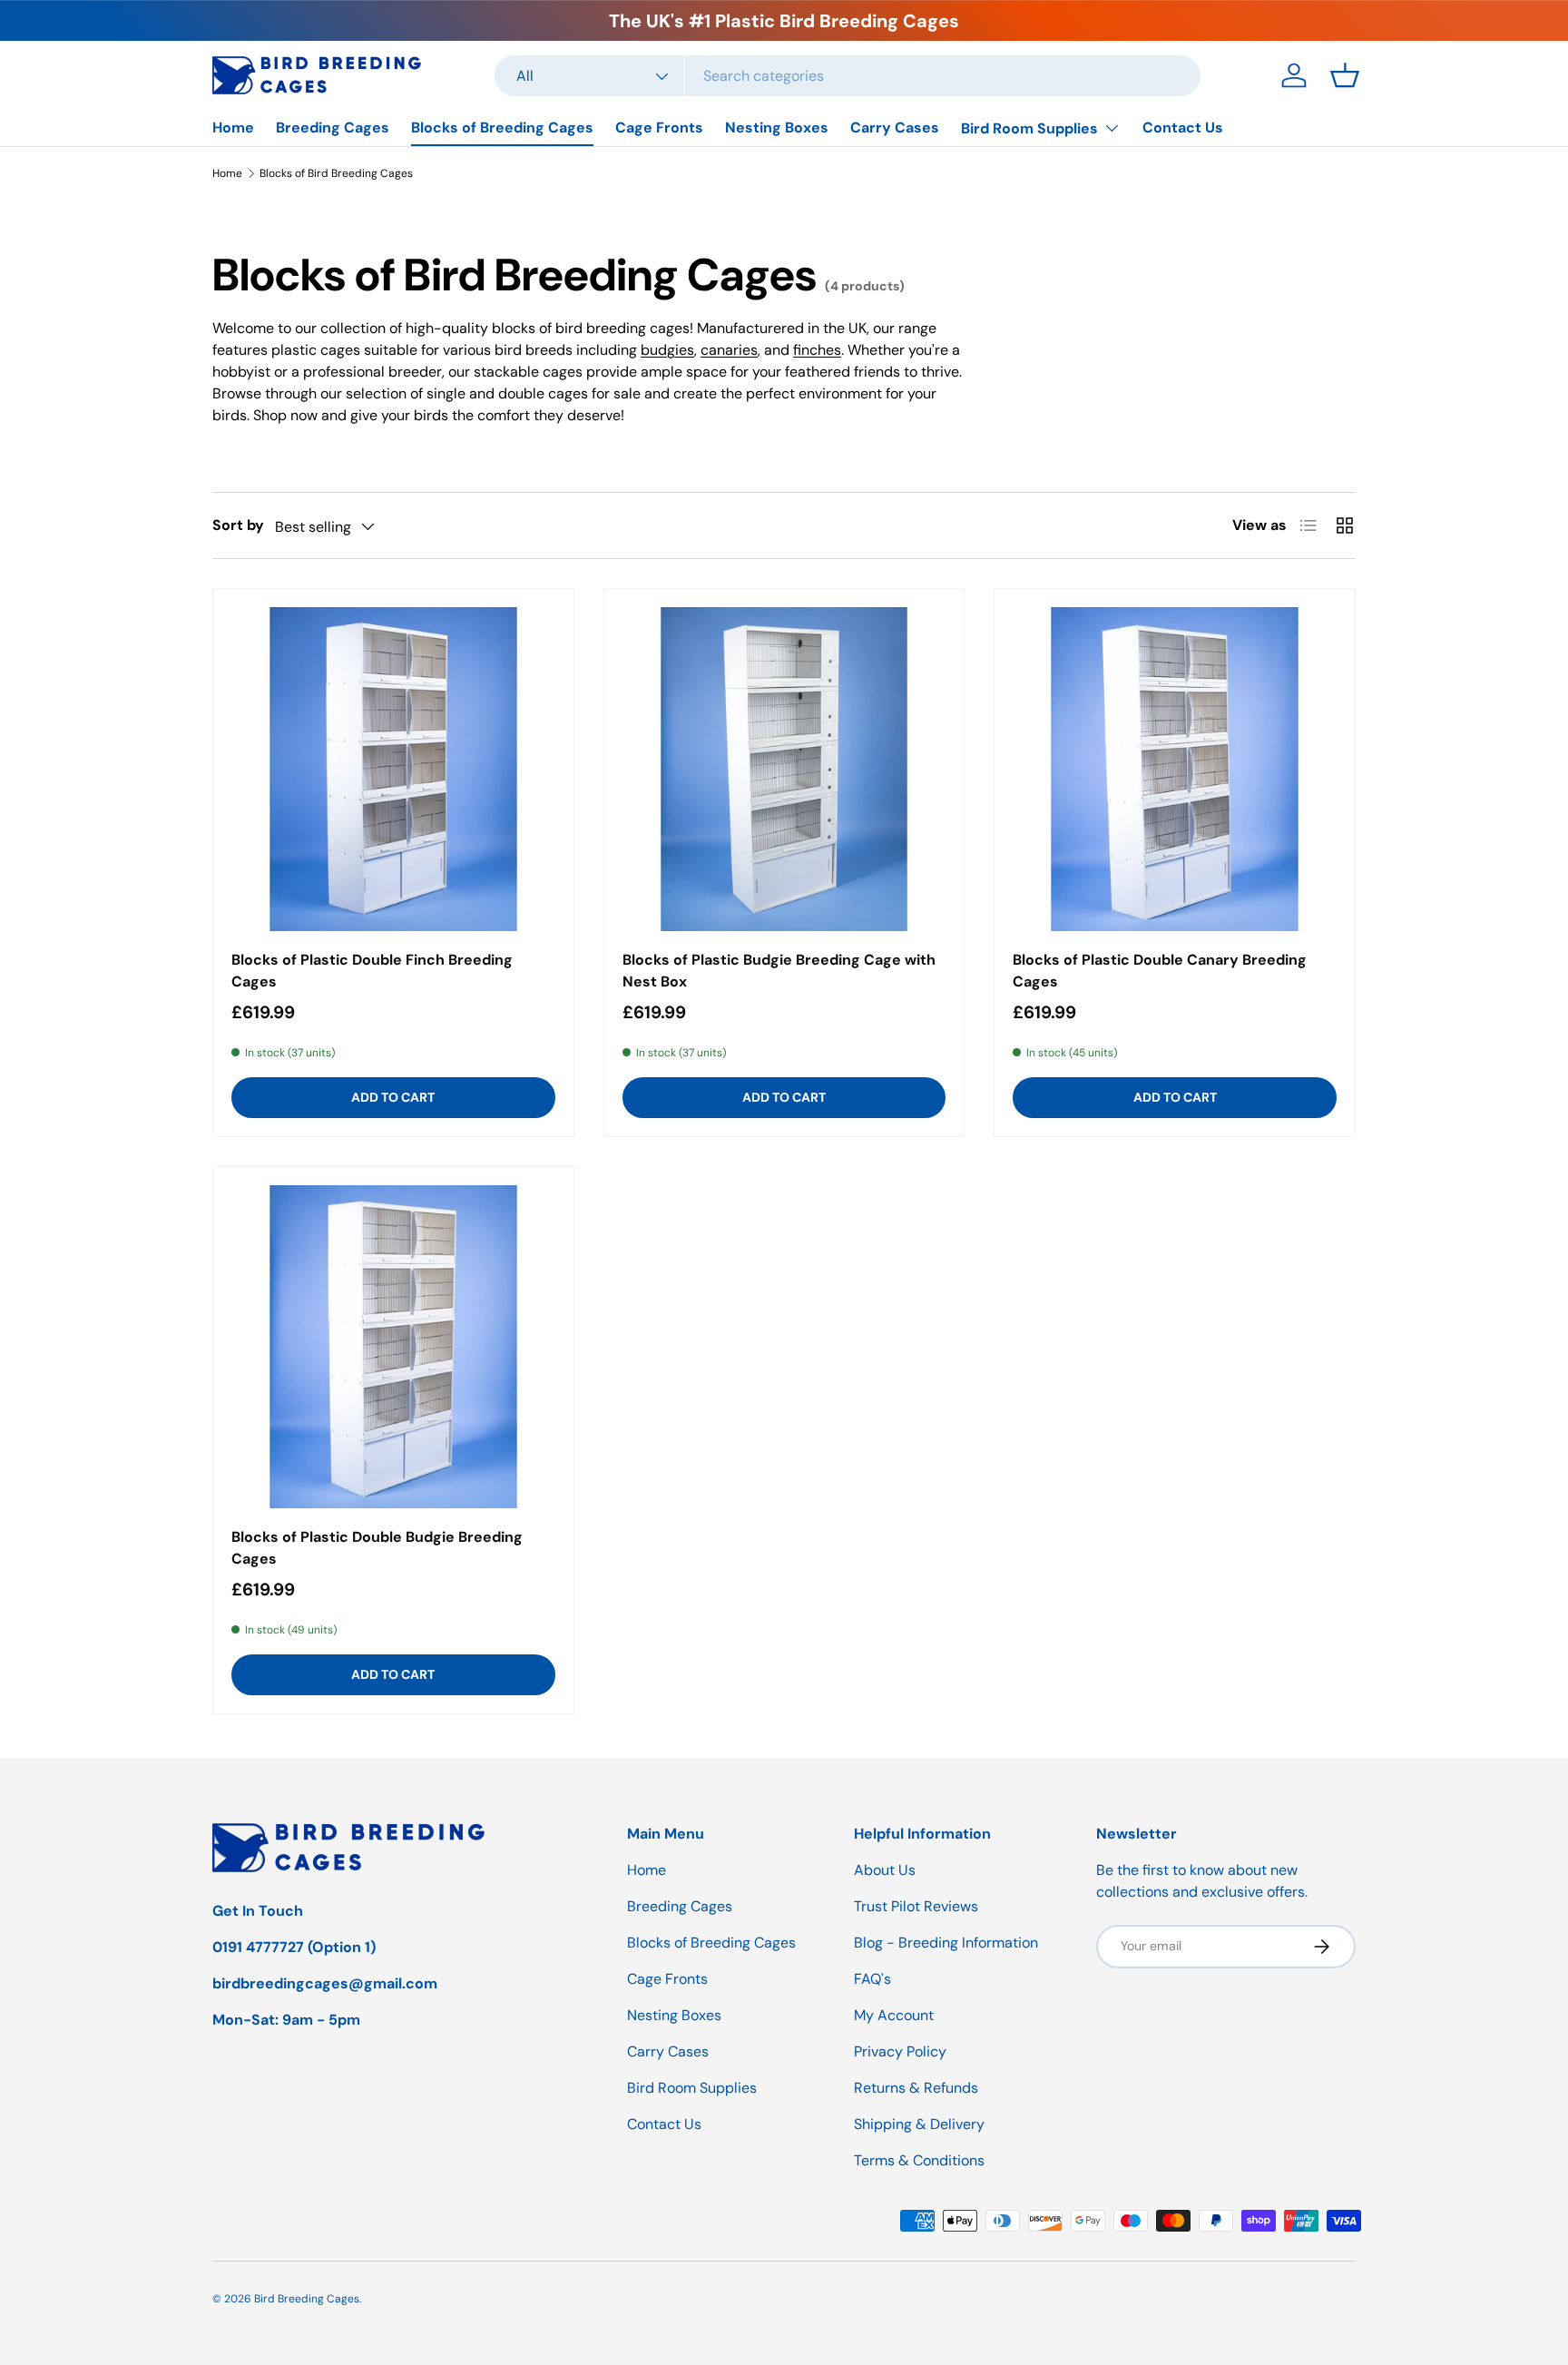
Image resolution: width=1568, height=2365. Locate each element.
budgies (667, 350)
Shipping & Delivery (919, 2124)
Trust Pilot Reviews (916, 1906)
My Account (894, 2015)
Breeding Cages (333, 128)
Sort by (238, 525)
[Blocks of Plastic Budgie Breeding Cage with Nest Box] (784, 769)
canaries (729, 350)
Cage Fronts (659, 128)
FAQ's (872, 1979)
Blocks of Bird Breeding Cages (336, 173)
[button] (1345, 75)
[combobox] (848, 76)
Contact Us (1183, 128)
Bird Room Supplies (1029, 128)
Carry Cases (895, 128)
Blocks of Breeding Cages (502, 128)
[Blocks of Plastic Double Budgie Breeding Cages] (393, 1347)
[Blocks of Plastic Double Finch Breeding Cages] (393, 769)
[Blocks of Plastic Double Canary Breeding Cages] (1175, 769)
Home (233, 128)
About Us (885, 1870)
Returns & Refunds (916, 2088)
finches (817, 350)
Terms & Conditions (919, 2160)
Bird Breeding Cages (307, 2299)
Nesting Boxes (777, 128)
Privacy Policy (900, 2051)
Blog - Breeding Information (946, 1943)
